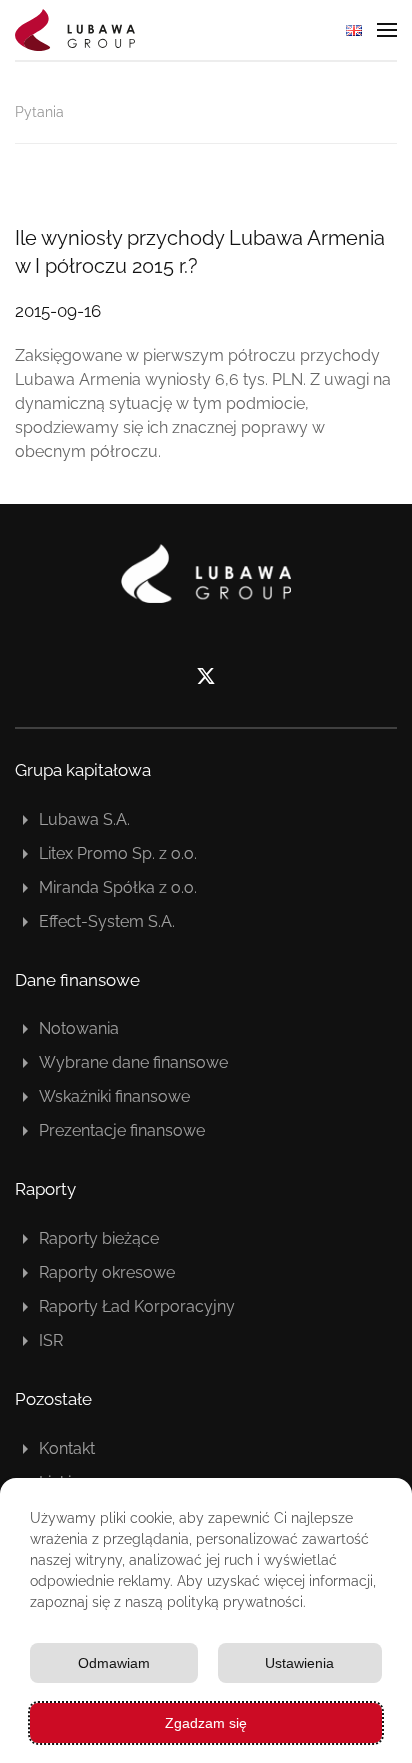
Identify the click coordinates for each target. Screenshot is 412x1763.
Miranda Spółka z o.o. (118, 887)
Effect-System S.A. (107, 921)
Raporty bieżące (99, 1238)
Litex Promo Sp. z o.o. (118, 853)
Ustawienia (299, 1663)
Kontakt (67, 1448)
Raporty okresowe (107, 1272)
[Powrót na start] (75, 30)
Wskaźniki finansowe (114, 1096)
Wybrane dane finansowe (133, 1062)
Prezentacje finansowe (122, 1130)
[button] (387, 30)
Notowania (79, 1028)
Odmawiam (114, 1663)
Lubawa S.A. (84, 819)
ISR (51, 1340)
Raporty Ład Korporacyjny (137, 1306)
